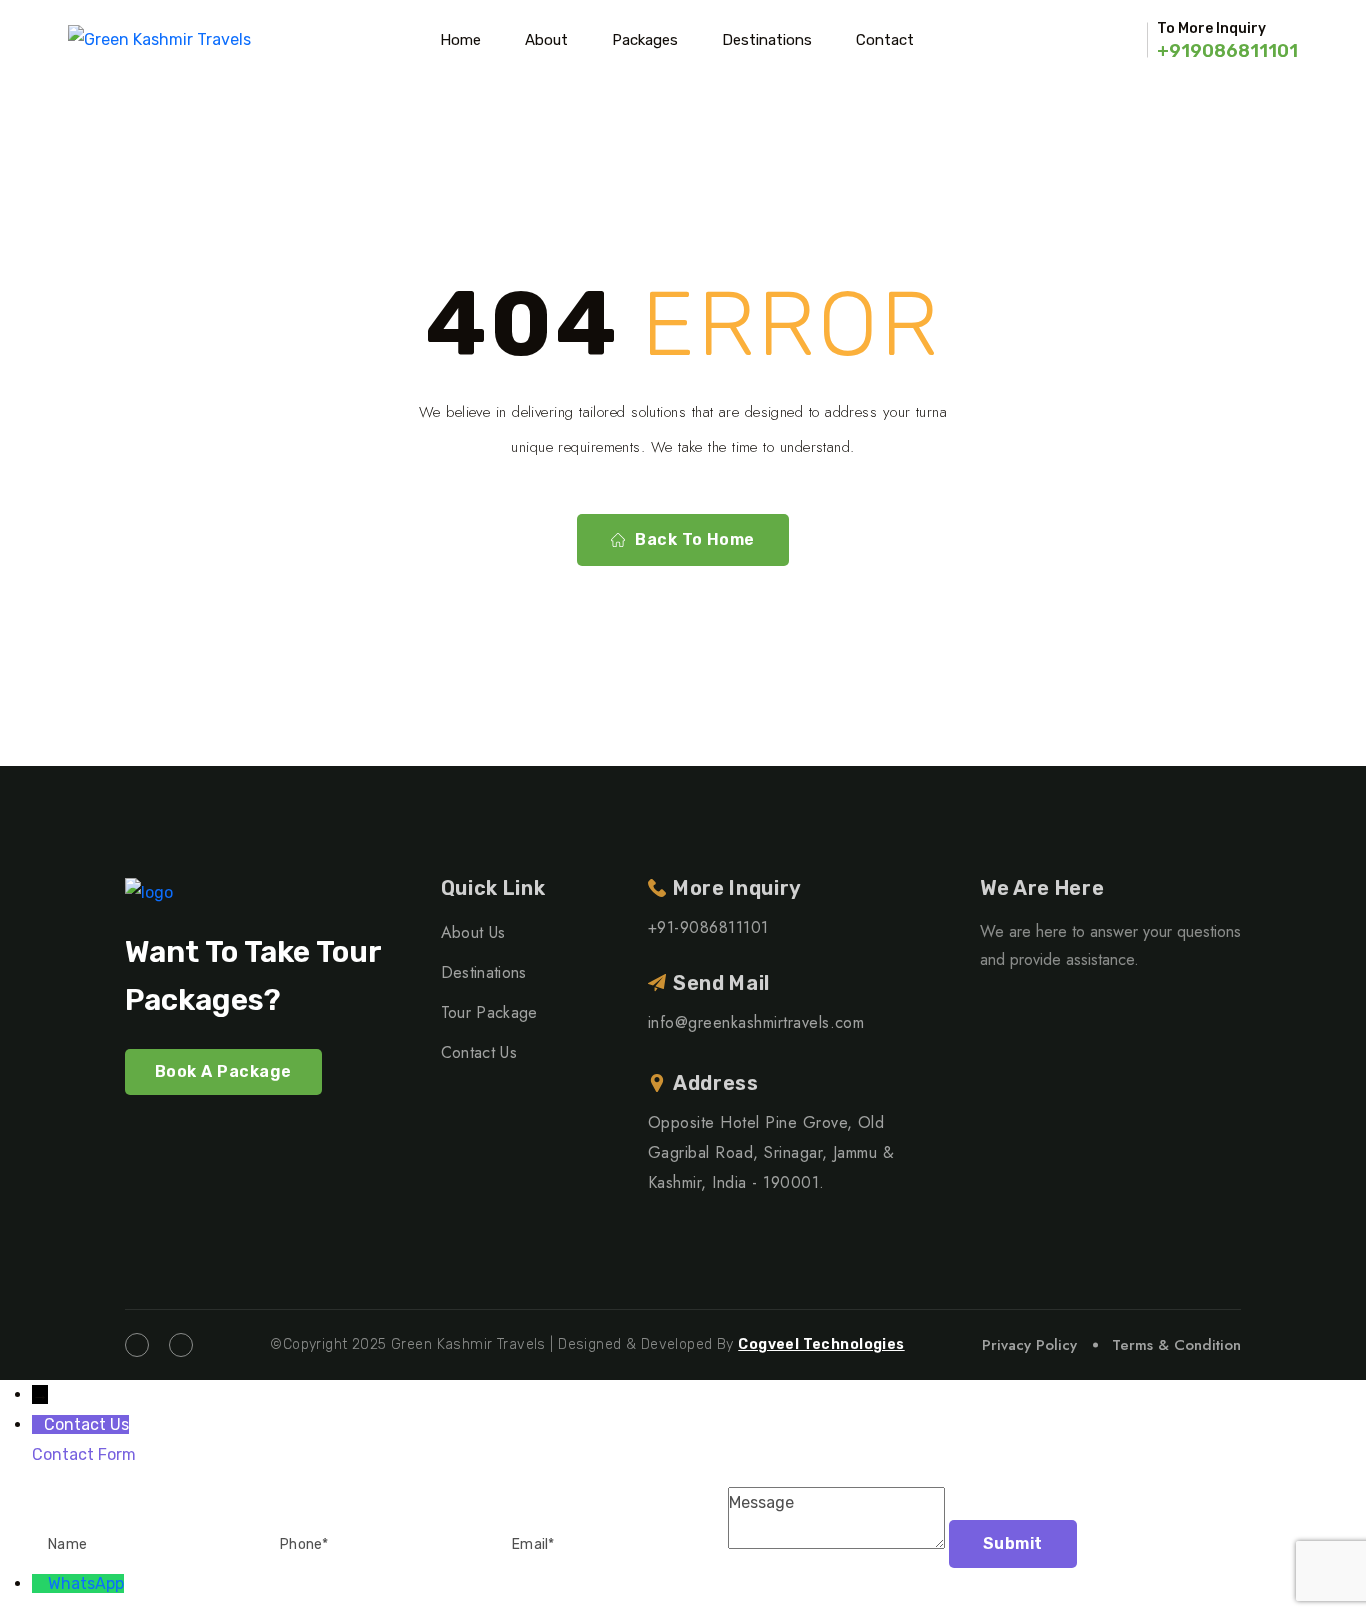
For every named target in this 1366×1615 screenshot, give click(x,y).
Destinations (767, 40)
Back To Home (695, 539)
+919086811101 (1227, 51)
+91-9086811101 (708, 927)
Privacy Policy (1029, 1345)
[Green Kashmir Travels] (159, 40)
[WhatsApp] (40, 1583)
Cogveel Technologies (821, 1344)
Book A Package (223, 1071)
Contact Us (479, 1052)
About (546, 40)
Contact (885, 40)
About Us (473, 932)
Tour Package (489, 1012)
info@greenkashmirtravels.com (756, 1022)
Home (460, 40)
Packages (645, 40)
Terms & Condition (1176, 1345)
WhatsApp (86, 1583)
